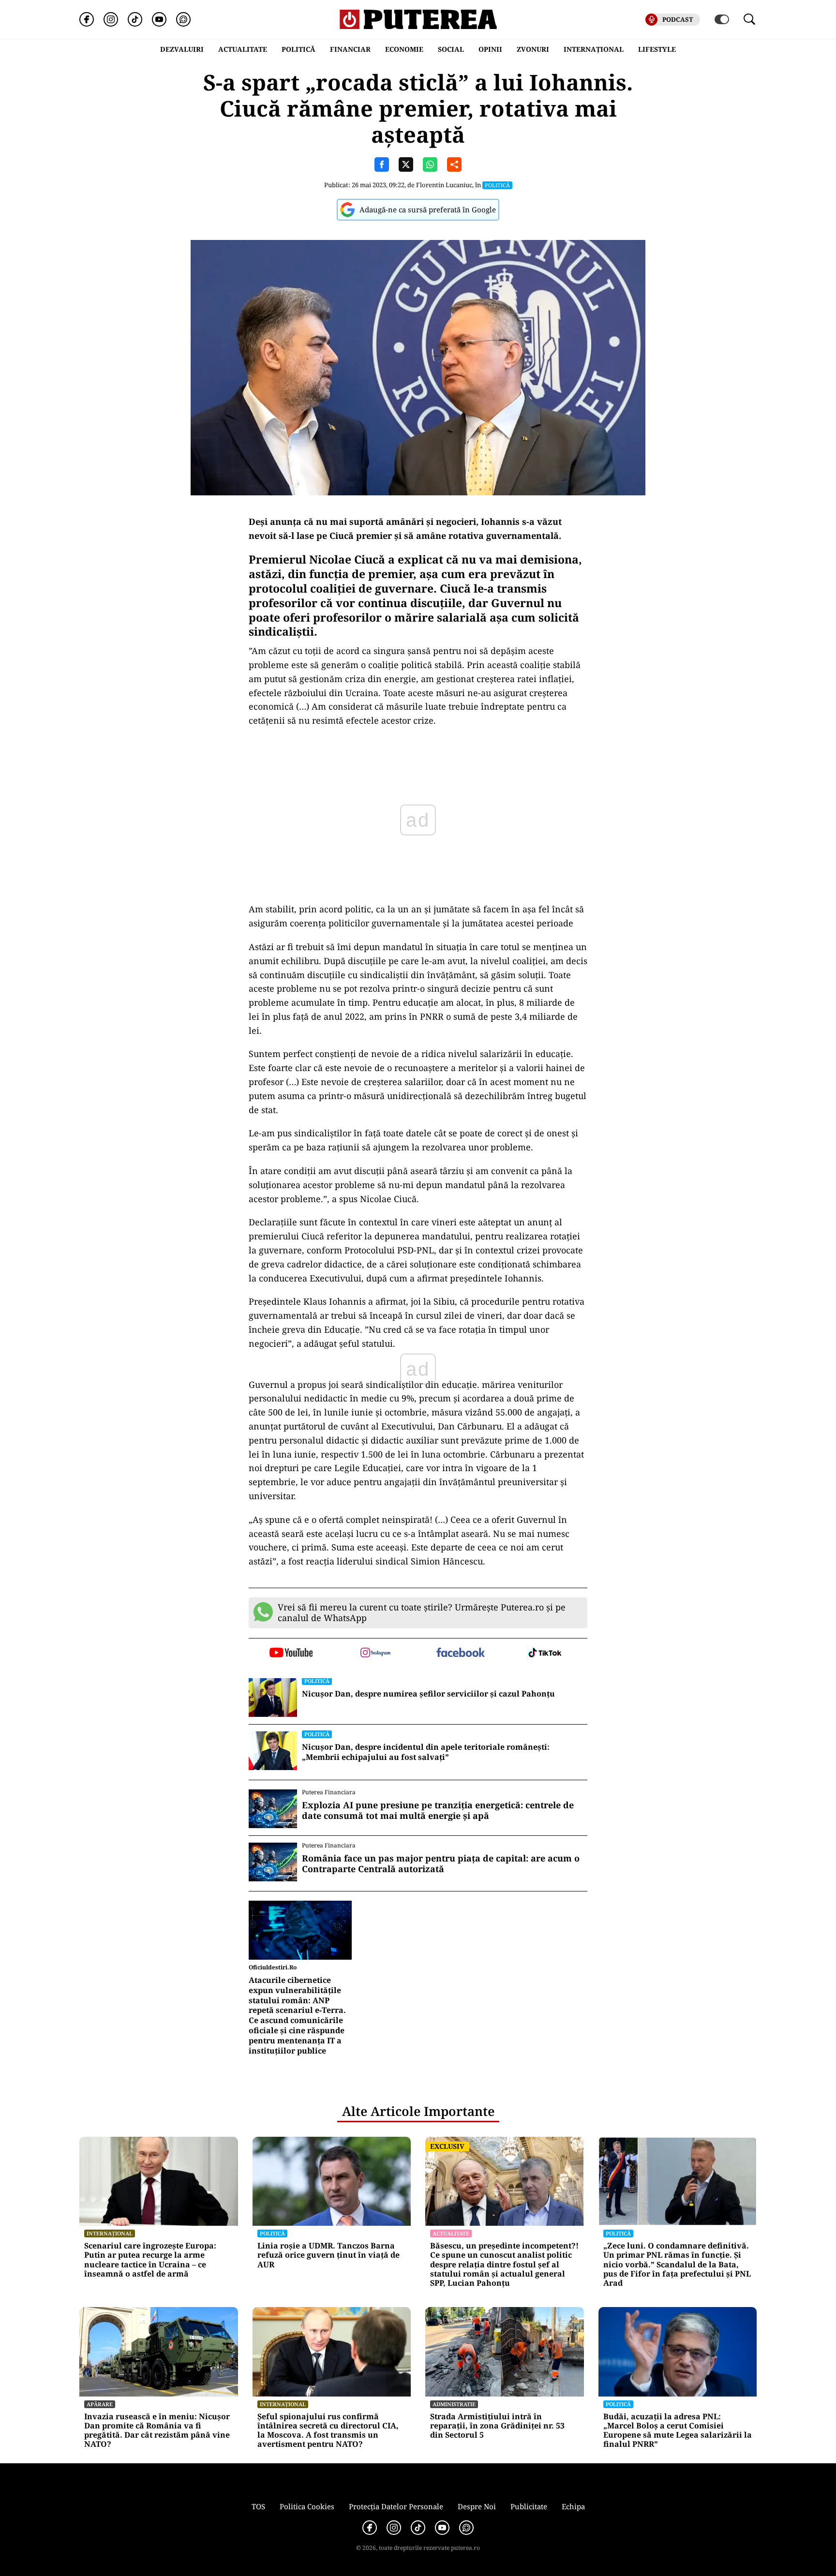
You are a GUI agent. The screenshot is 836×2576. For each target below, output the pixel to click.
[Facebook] (87, 19)
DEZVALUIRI (182, 49)
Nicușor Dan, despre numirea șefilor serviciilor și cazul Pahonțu (428, 1694)
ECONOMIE (404, 49)
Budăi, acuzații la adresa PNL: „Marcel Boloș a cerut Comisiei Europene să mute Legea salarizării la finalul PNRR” (678, 2431)
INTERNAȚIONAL (594, 49)
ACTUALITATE (243, 49)
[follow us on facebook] (460, 1653)
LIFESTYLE (657, 49)
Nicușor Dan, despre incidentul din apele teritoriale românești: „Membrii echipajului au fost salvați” (426, 1752)
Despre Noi (477, 2506)
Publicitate (529, 2506)
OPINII (490, 49)
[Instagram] (111, 19)
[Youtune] (159, 19)
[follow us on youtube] (291, 1653)
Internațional (110, 2233)
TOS (258, 2506)
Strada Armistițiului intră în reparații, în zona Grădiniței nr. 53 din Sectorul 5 (497, 2426)
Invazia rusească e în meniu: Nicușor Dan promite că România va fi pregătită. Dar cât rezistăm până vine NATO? (157, 2431)
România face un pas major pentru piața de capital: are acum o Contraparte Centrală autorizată (441, 1864)
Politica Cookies (307, 2506)
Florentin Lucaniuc (444, 185)
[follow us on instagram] (376, 1653)
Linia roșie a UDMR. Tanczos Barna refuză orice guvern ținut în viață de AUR (328, 2255)
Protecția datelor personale (396, 2506)
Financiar (350, 49)
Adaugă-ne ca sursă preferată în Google (428, 209)
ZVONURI (533, 49)
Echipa (573, 2506)
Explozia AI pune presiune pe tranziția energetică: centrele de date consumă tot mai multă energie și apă (438, 1810)
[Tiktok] (135, 19)
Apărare (100, 2404)
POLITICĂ (299, 49)
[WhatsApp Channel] (183, 19)
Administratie (454, 2404)
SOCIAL (451, 49)
